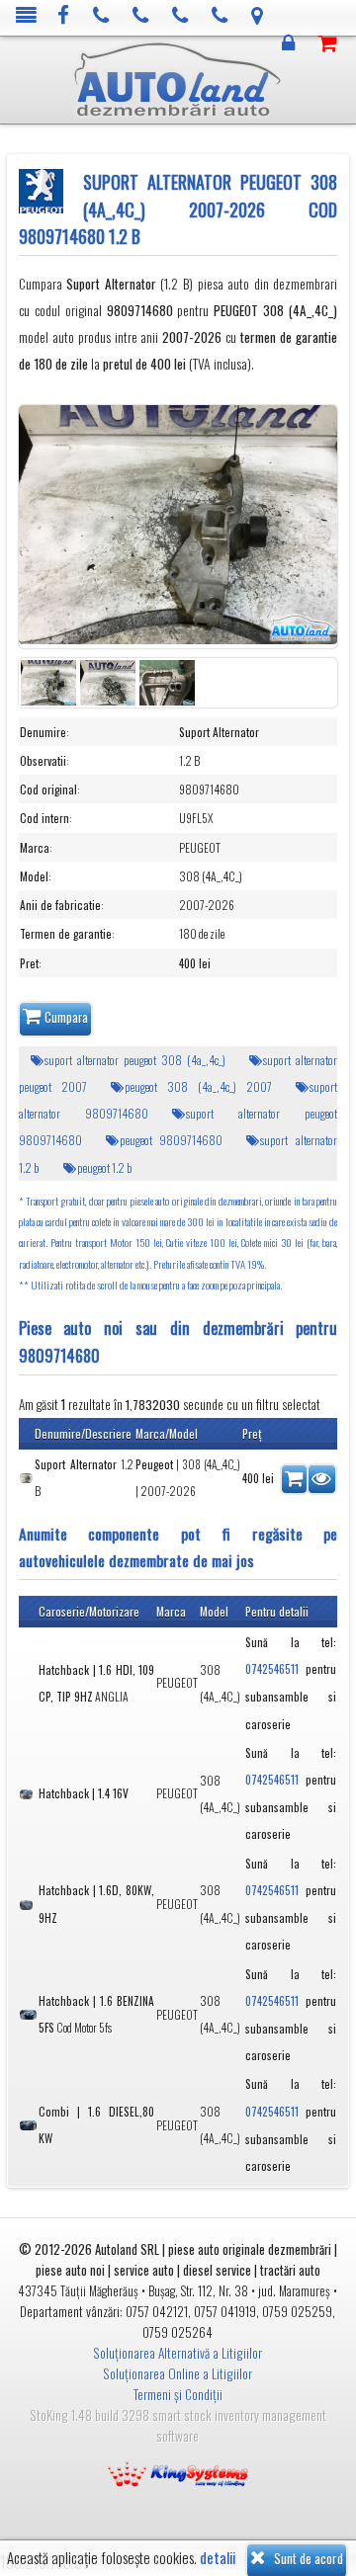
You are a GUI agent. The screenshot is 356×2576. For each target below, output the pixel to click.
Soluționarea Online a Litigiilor (178, 2373)
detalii (218, 2558)
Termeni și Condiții (178, 2394)
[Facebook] (64, 16)
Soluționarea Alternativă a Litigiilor (178, 2353)
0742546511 (272, 1669)
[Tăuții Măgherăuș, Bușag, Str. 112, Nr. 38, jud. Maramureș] (258, 16)
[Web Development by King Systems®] (178, 2472)
